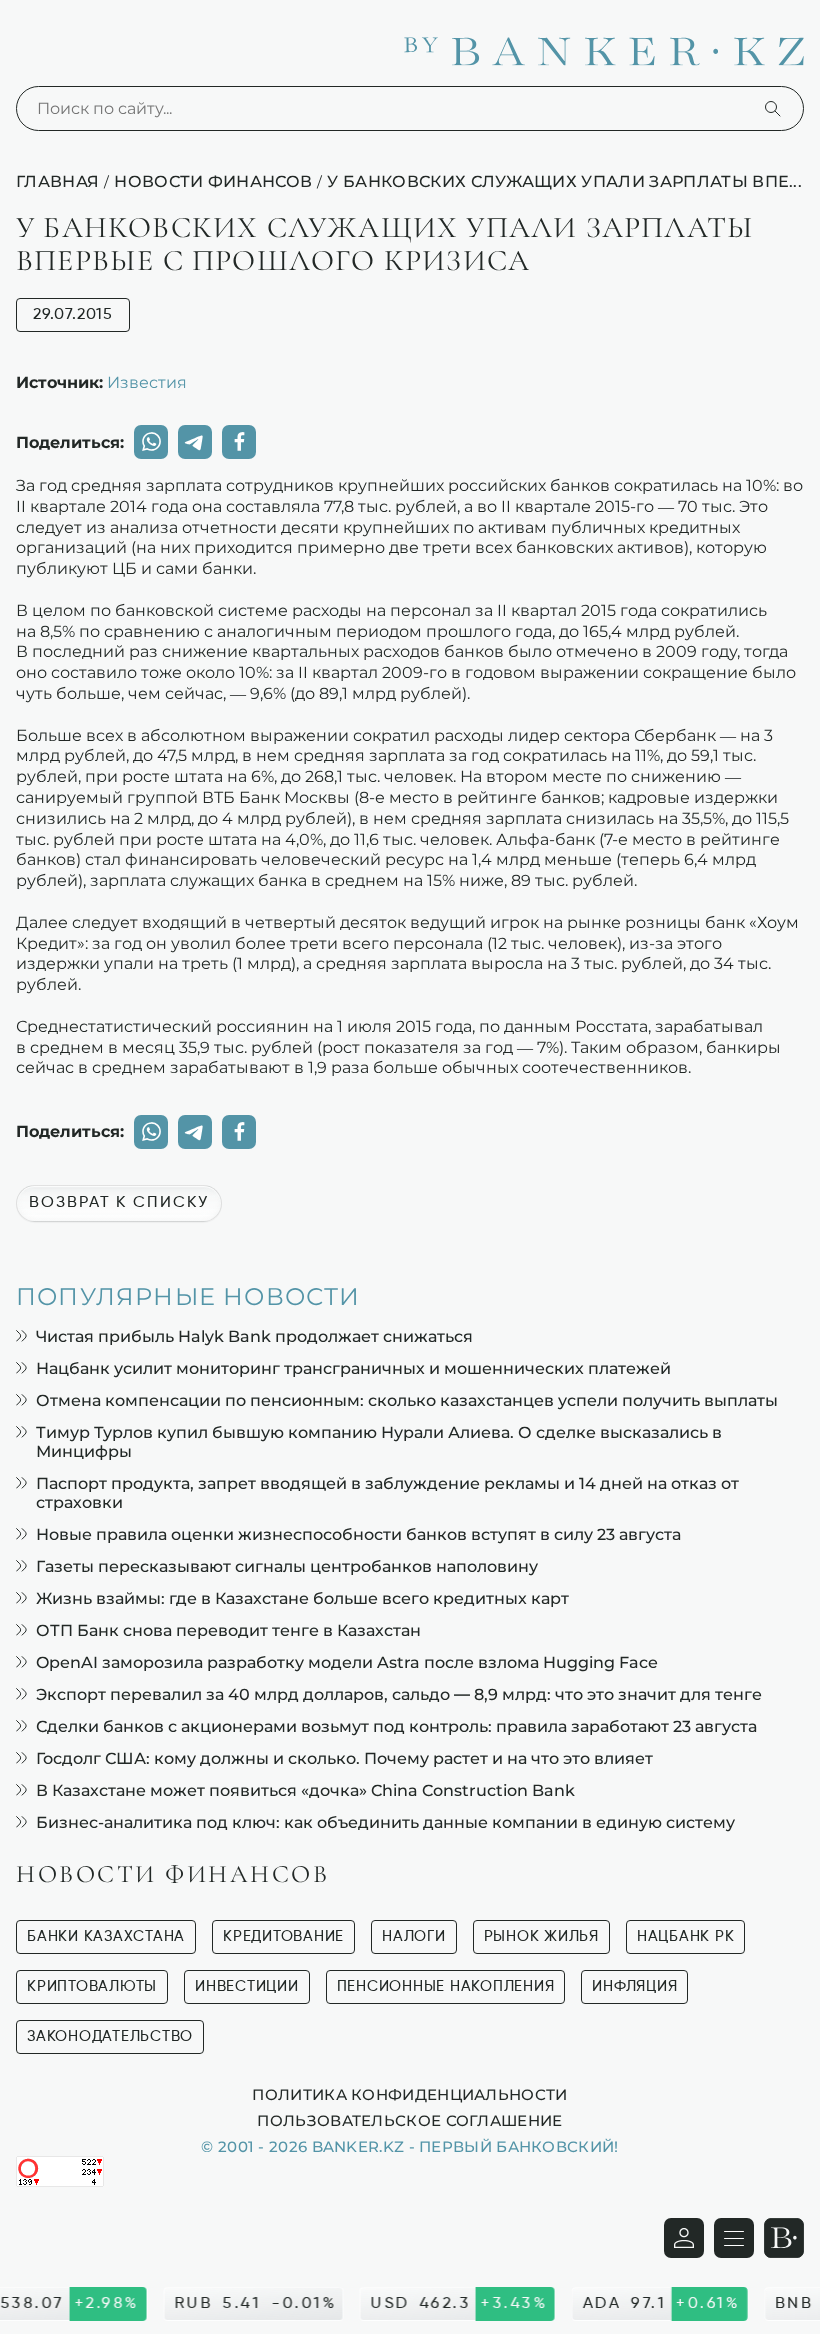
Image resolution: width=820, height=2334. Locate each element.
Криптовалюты (92, 1986)
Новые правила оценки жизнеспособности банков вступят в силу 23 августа (358, 1534)
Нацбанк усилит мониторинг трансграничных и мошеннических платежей (353, 1368)
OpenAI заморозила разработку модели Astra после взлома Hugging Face (347, 1662)
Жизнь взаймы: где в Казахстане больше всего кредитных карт (302, 1598)
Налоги (414, 1936)
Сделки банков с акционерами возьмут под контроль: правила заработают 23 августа (396, 1726)
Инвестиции (247, 1986)
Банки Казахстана (106, 1936)
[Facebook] (239, 442)
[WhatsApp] (151, 442)
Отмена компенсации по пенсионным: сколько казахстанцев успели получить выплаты (407, 1400)
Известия (147, 382)
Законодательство (110, 2036)
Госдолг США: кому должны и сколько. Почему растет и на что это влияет (344, 1758)
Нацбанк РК (686, 1936)
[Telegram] (195, 442)
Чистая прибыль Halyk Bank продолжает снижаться (254, 1336)
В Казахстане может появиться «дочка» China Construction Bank (305, 1790)
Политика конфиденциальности (409, 2094)
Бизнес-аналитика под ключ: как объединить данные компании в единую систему (385, 1822)
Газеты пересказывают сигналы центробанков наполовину (287, 1566)
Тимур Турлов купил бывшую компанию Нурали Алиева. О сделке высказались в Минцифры (379, 1442)
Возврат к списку (119, 1203)
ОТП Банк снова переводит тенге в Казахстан (228, 1630)
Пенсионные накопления (446, 1986)
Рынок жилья (541, 1936)
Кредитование (283, 1936)
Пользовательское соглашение (409, 2120)
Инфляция (634, 1986)
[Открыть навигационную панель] (734, 2238)
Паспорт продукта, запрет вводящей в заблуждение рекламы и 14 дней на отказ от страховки (387, 1493)
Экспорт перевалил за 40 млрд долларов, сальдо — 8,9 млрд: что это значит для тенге (399, 1694)
